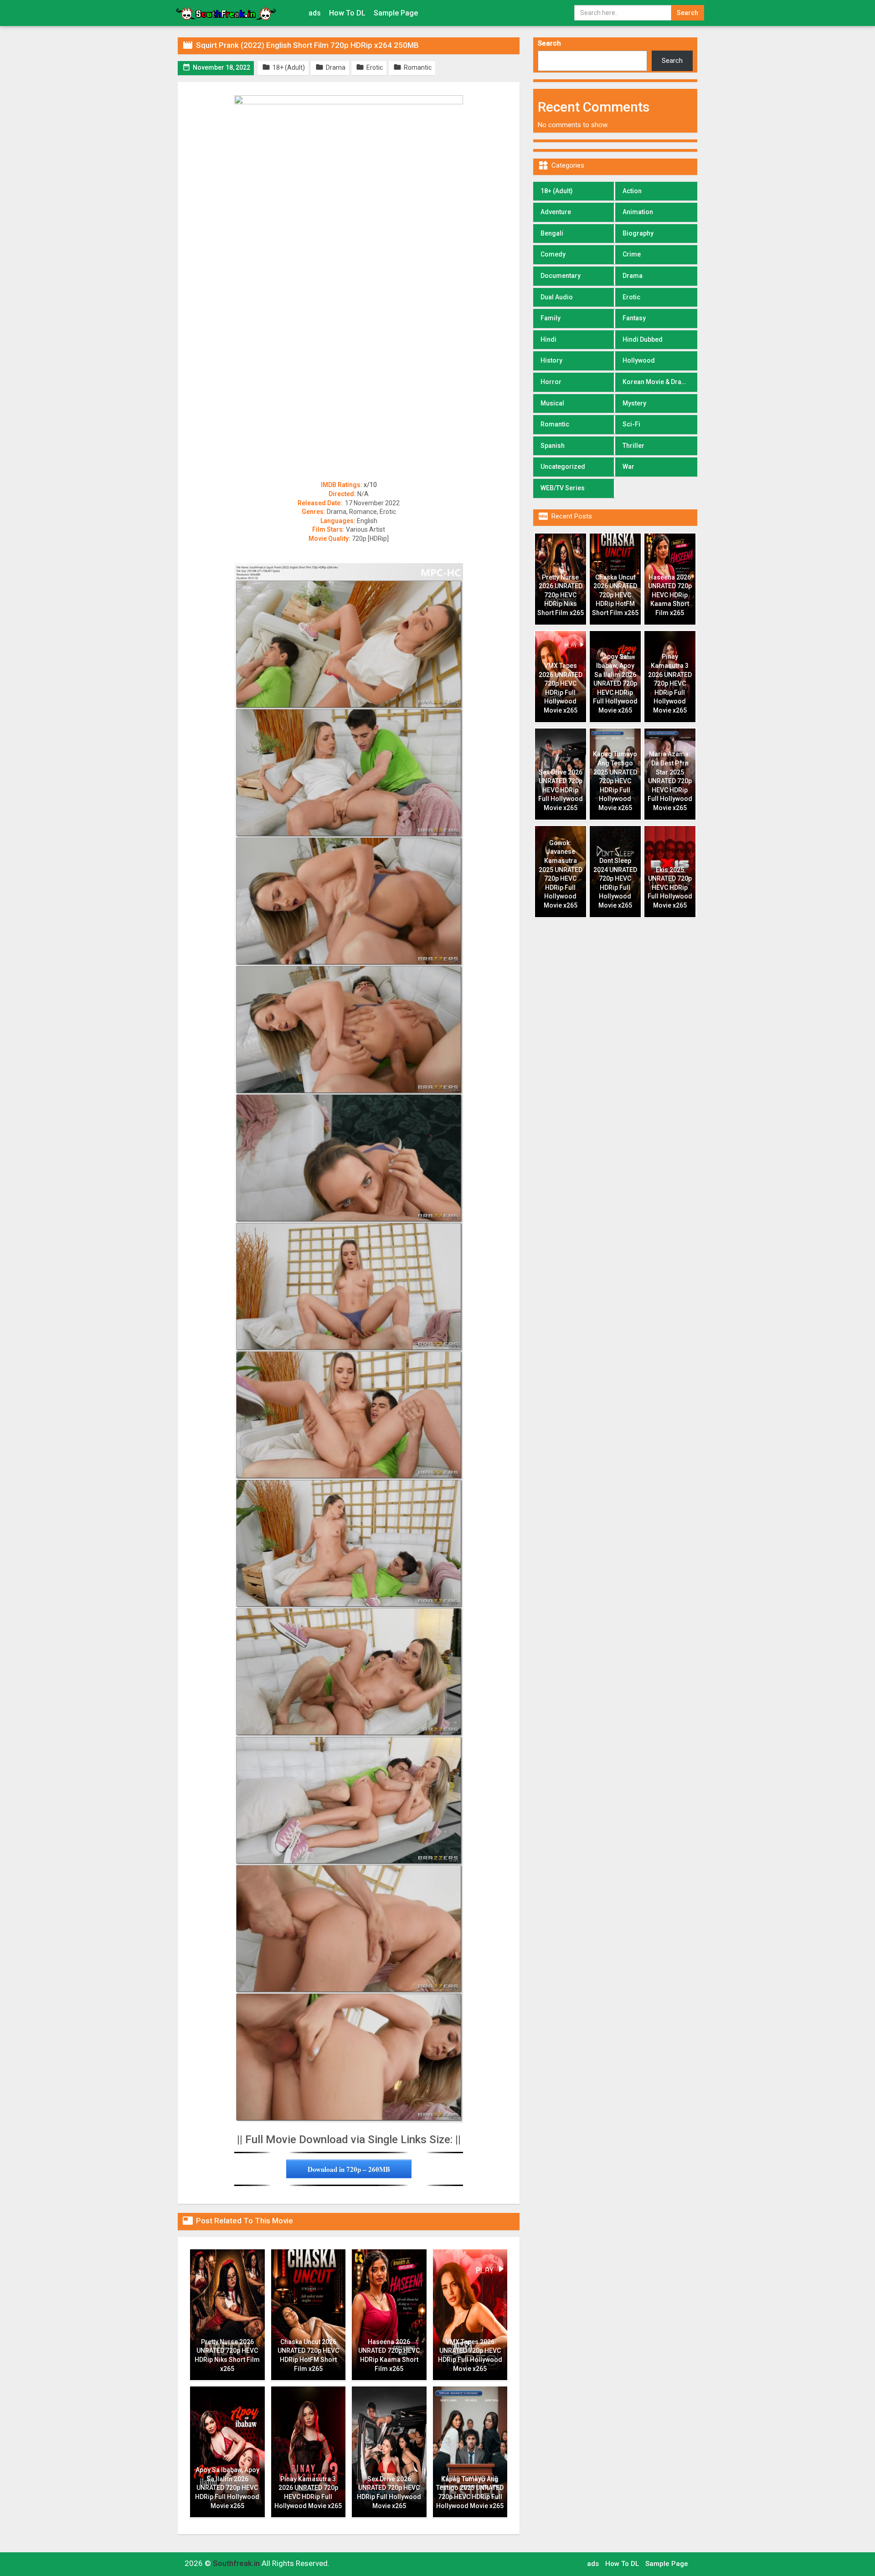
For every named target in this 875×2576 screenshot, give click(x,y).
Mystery (634, 403)
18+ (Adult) (557, 191)
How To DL (347, 13)
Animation (638, 212)
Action (632, 191)
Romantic (555, 424)
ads (315, 13)
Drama (633, 276)
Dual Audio (557, 297)
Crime (632, 254)
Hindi (548, 339)
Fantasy (634, 318)
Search (549, 43)
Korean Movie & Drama (657, 382)
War (628, 467)
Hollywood (639, 360)
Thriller (633, 446)
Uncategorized (563, 467)
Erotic (631, 297)
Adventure (556, 212)
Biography (638, 233)
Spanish (553, 446)
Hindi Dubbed (643, 339)
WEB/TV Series (563, 488)
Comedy (553, 254)
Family (551, 318)
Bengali (552, 233)
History (551, 360)
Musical (552, 403)
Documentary (561, 276)
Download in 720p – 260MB (349, 2169)
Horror (551, 382)
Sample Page (396, 13)
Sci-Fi (631, 424)
